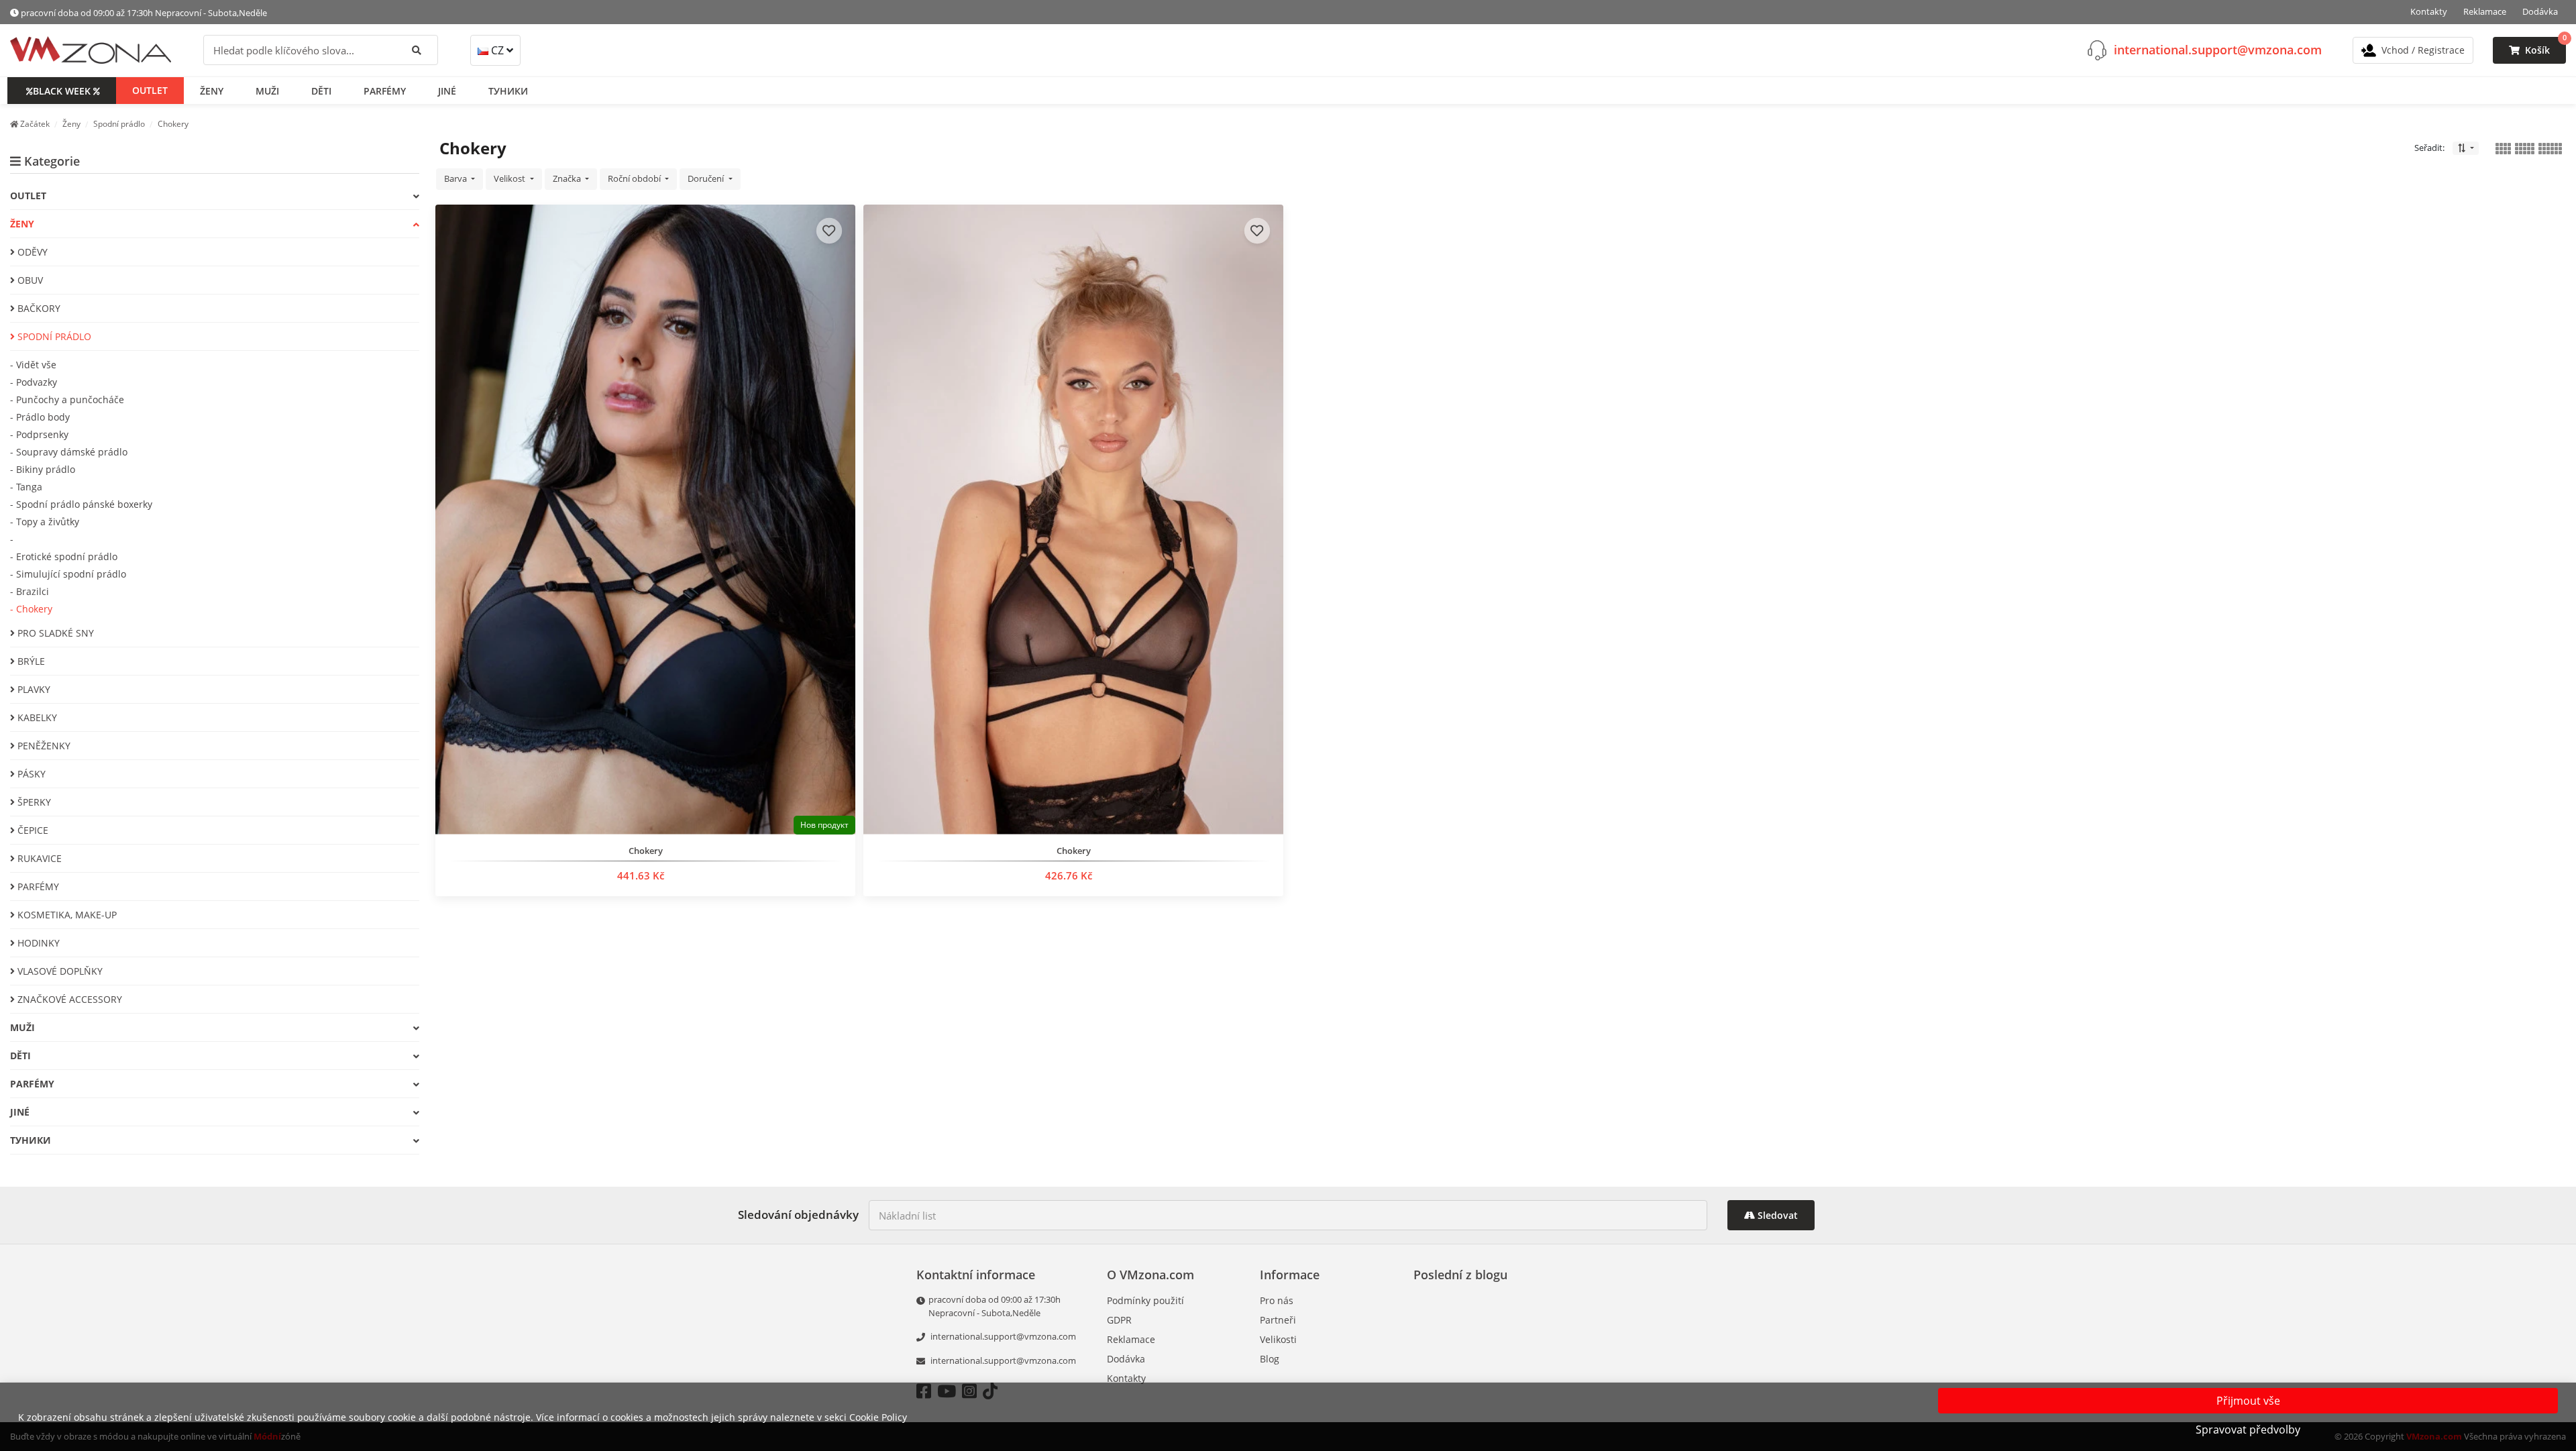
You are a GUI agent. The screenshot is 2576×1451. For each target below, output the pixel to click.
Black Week (62, 91)
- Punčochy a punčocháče (67, 399)
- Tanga (26, 487)
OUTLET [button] (150, 90)
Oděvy (31, 252)
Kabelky (36, 717)
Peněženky (43, 746)
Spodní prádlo (53, 336)
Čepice (32, 830)
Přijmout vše (2248, 1401)
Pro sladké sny (54, 633)
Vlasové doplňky (59, 971)
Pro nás (1277, 1300)
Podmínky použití (1145, 1300)
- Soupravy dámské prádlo (69, 452)
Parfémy (37, 886)
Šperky (33, 802)
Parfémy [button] (385, 91)
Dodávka (2540, 11)
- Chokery (31, 609)
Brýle (30, 661)
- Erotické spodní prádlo (64, 556)
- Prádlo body (40, 417)
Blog (1270, 1359)
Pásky (30, 774)
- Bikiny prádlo (43, 469)
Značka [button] (568, 178)
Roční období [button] (635, 178)
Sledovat (1776, 1215)
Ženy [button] (212, 91)
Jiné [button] (447, 91)
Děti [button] (321, 91)
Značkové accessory (68, 999)
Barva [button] (457, 178)
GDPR (1119, 1320)
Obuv (29, 280)
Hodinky (37, 943)
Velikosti (1278, 1339)
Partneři (1278, 1320)
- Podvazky (34, 382)
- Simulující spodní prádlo (68, 574)
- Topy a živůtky (45, 522)
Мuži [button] (267, 91)
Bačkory (38, 308)
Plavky (33, 689)
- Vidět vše (33, 365)
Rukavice (38, 858)
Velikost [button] (511, 178)
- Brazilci (30, 591)
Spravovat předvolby (2248, 1430)
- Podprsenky (39, 434)
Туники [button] (508, 91)
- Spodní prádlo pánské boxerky (81, 504)
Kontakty (2429, 11)
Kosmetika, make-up (66, 915)
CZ (497, 50)
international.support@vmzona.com (2218, 50)
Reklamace (2485, 11)
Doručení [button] (707, 178)
